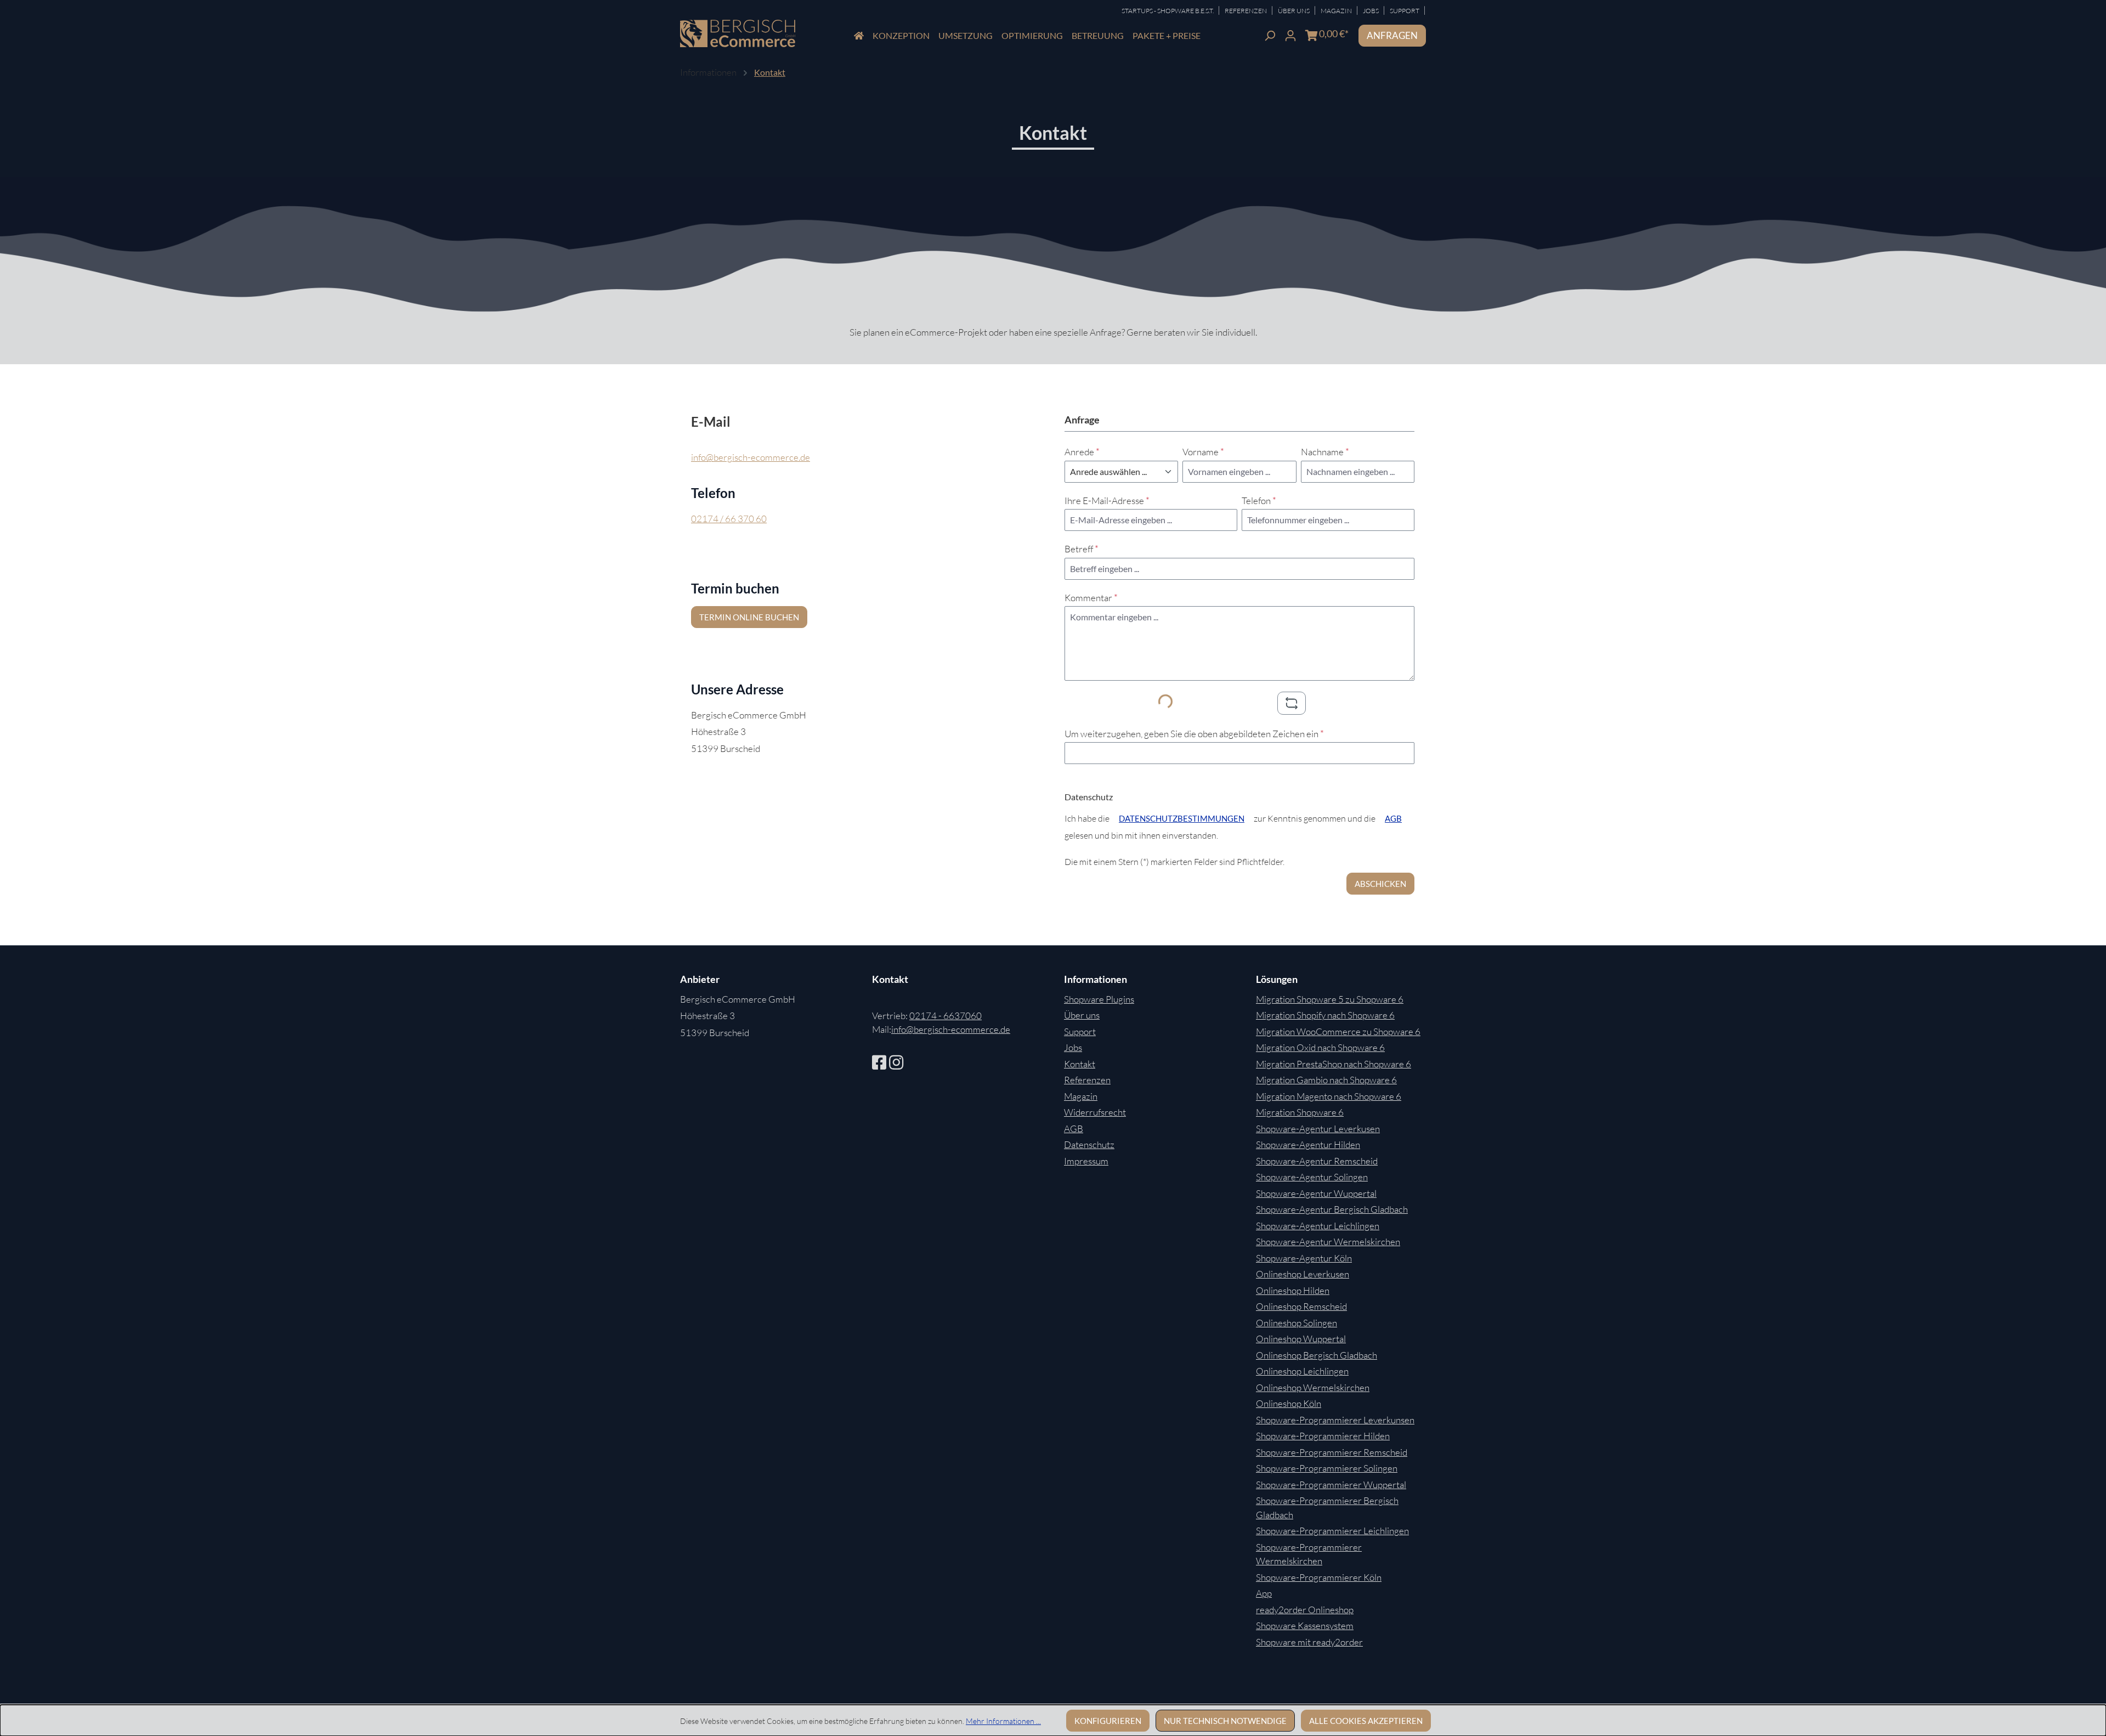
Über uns (1082, 1015)
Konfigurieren (1108, 1721)
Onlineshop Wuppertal (1301, 1339)
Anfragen (1392, 35)
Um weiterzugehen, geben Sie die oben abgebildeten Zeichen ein (1194, 734)
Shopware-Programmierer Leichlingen (1332, 1531)
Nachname (1325, 452)
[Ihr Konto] (1290, 34)
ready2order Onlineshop (1305, 1610)
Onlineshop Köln (1289, 1403)
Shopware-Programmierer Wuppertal (1331, 1485)
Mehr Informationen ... (1003, 1721)
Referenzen (1246, 11)
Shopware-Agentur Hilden (1308, 1144)
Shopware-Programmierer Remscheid (1332, 1452)
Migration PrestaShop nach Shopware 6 (1334, 1064)
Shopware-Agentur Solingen (1312, 1177)
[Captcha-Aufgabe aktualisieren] (1292, 703)
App (1264, 1593)
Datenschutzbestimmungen (1182, 818)
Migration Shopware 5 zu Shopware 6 (1330, 999)
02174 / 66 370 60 (729, 519)
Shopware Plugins (1099, 999)
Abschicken (1380, 884)
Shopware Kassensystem (1305, 1625)
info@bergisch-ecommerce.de (751, 457)
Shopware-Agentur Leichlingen (1318, 1226)
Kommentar (1091, 598)
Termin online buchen (749, 617)
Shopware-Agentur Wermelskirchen (1328, 1242)
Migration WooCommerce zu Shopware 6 (1338, 1031)
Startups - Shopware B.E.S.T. (1168, 11)
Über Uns (1294, 11)
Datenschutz (1089, 1144)
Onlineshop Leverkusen (1303, 1274)
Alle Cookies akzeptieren (1366, 1721)
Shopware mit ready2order (1309, 1642)
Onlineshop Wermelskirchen (1313, 1387)
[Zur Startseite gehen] (738, 34)
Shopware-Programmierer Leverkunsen (1335, 1420)
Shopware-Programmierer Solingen (1327, 1468)
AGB (1393, 818)
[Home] (859, 36)
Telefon (1259, 501)
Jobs (1371, 11)
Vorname (1203, 452)
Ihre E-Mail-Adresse (1107, 501)
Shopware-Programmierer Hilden (1323, 1436)
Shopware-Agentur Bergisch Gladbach (1332, 1209)
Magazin (1337, 11)
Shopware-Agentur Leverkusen (1318, 1129)
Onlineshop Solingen (1297, 1323)
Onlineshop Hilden (1293, 1290)
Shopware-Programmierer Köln (1319, 1577)
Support (1405, 11)
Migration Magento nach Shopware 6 (1329, 1096)
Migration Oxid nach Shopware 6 (1320, 1047)
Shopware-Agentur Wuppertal (1316, 1193)
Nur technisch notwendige (1225, 1721)
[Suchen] (1270, 34)
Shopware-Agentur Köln (1304, 1258)
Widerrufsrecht (1095, 1112)
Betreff (1082, 549)
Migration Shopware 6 (1300, 1112)
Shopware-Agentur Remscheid (1317, 1161)
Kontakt (1080, 1064)
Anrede (1082, 452)
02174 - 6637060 (946, 1016)
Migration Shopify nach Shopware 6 (1325, 1015)
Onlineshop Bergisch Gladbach (1317, 1355)
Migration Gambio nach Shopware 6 (1326, 1080)
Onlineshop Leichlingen (1302, 1371)
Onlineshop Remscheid (1301, 1306)
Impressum (1086, 1161)
